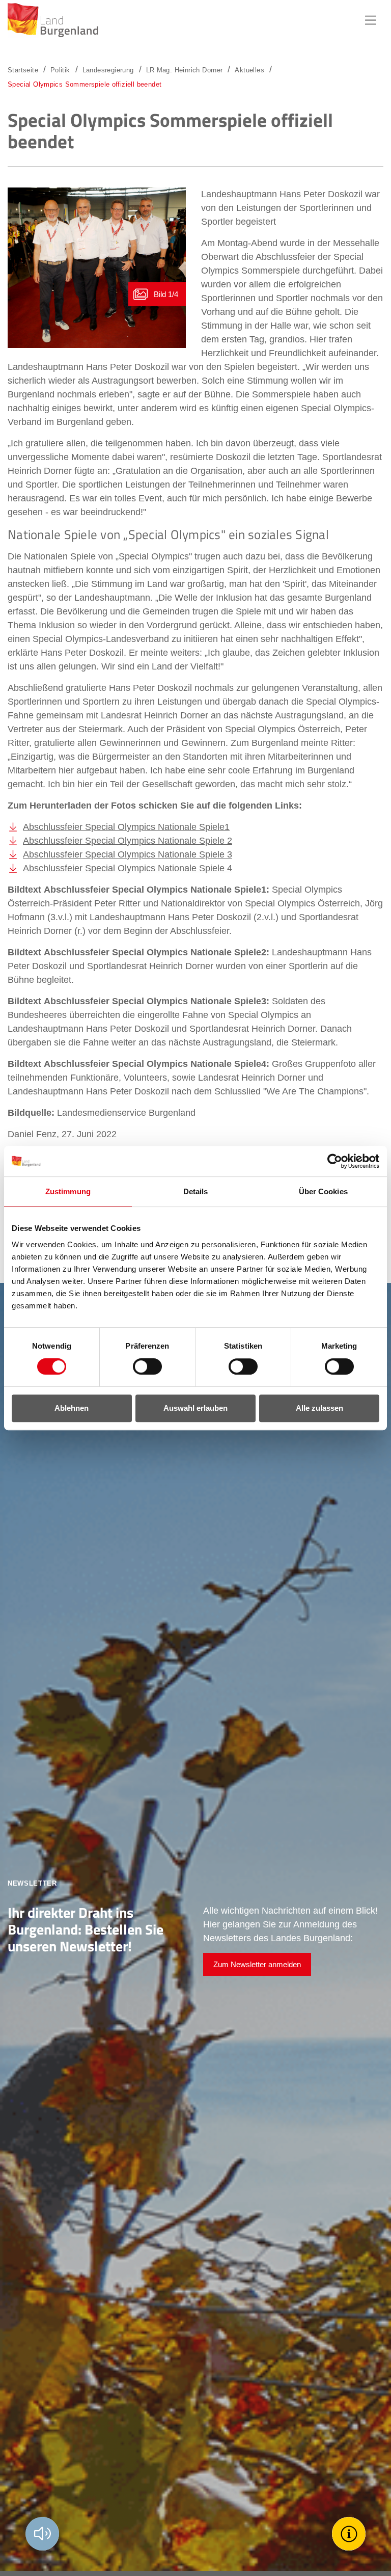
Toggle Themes (350, 2533)
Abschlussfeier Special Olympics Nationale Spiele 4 (128, 868)
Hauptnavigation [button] (371, 20)
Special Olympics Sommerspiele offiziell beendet (85, 84)
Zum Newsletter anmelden (257, 1964)
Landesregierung (108, 70)
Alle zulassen (319, 1408)
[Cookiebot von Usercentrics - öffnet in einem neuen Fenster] (335, 1161)
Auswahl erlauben (195, 1408)
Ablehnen (72, 1408)
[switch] (141, 1366)
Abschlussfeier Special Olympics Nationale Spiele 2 (128, 841)
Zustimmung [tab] (68, 1191)
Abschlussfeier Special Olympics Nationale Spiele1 (126, 827)
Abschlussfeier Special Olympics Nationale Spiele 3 (128, 854)
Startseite (23, 70)
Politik (60, 70)
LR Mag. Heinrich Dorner (185, 70)
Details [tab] (196, 1191)
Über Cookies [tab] (323, 1191)
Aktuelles (249, 70)
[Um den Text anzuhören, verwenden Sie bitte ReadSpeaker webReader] (42, 2534)
